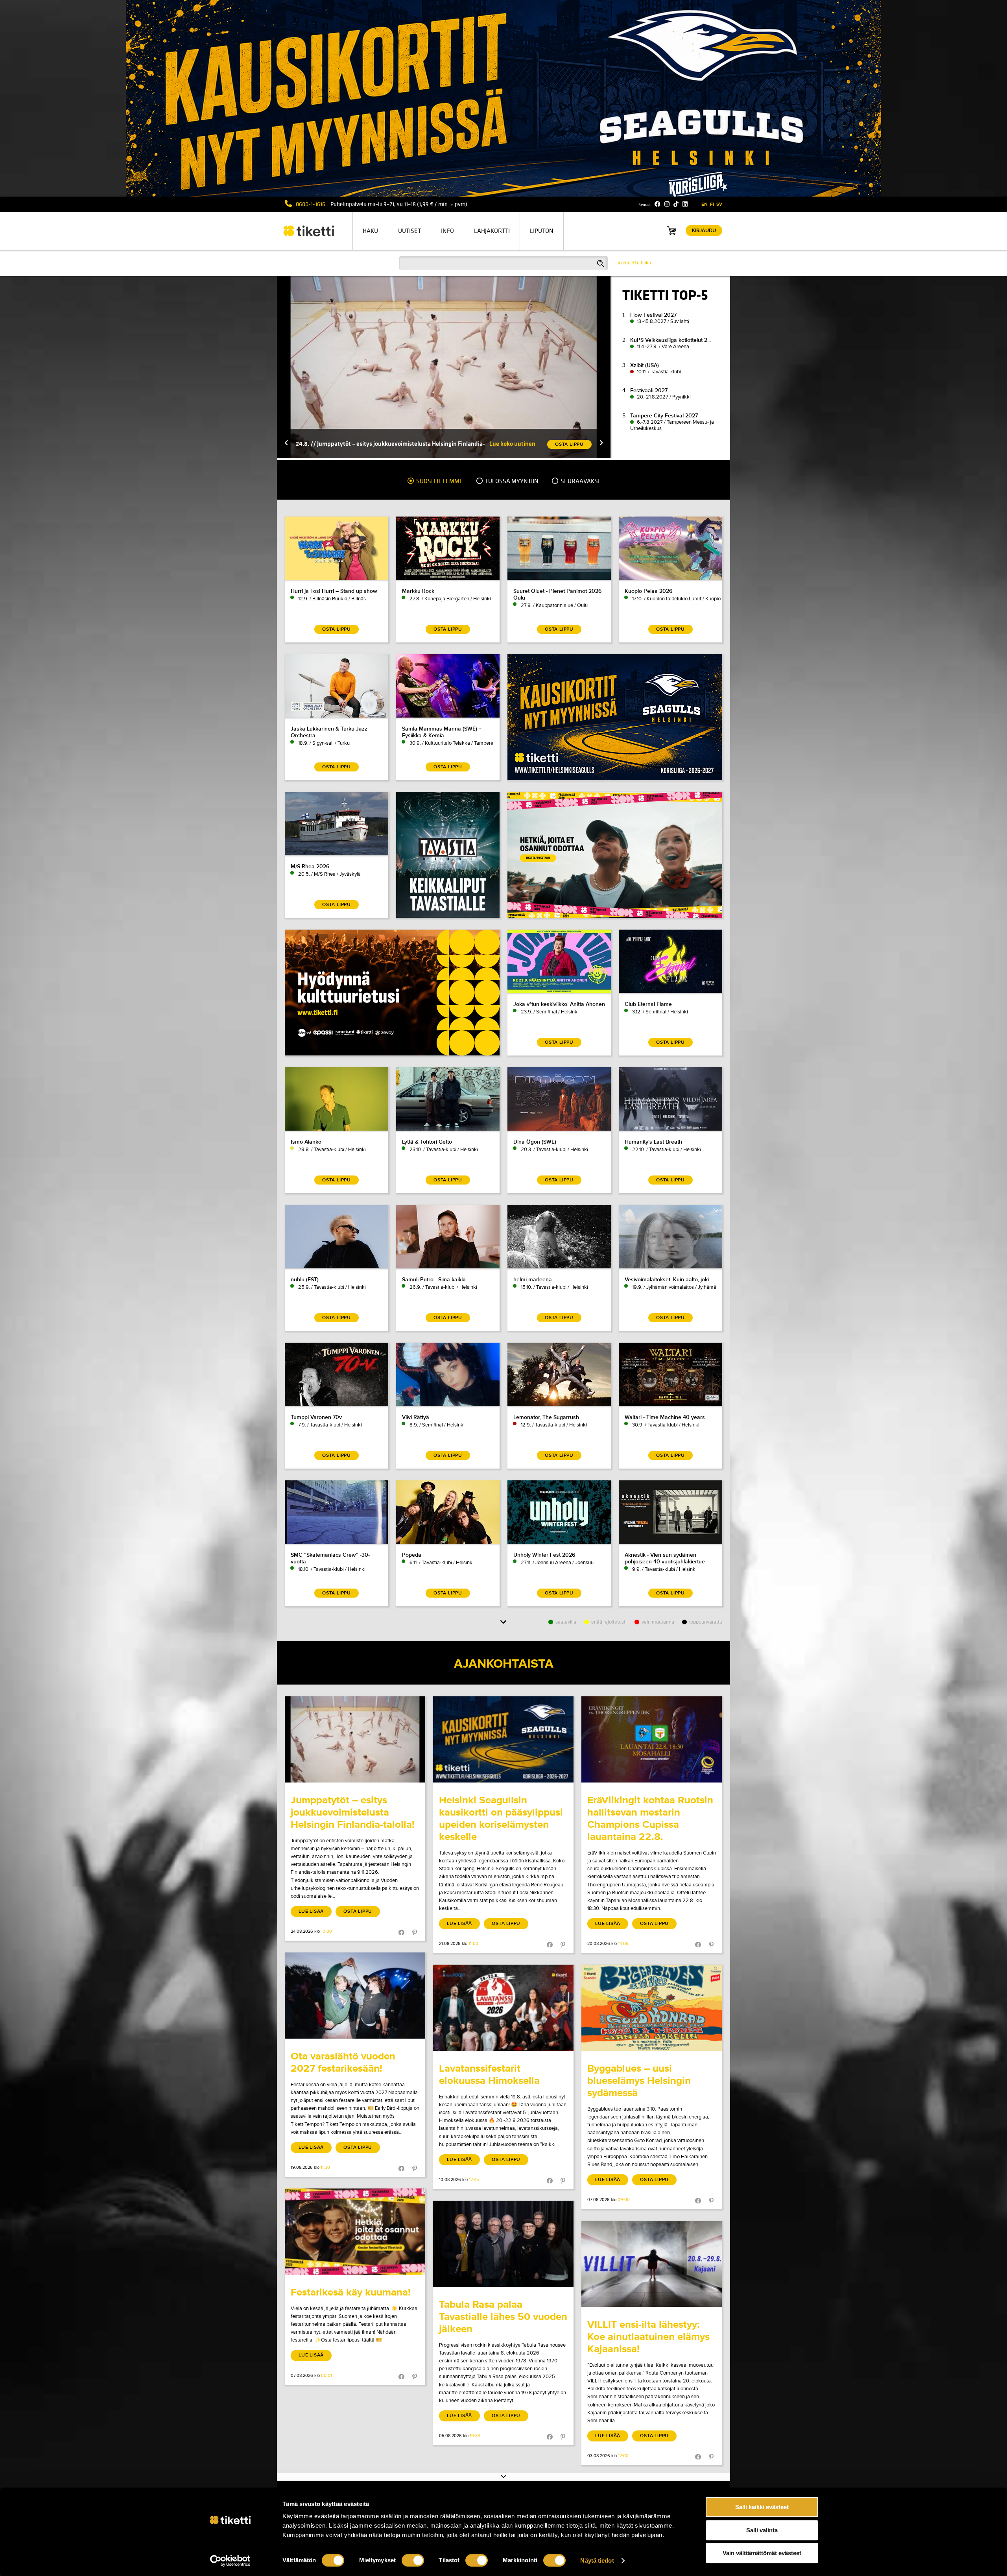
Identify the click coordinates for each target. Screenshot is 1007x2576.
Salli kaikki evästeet (762, 2507)
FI (712, 204)
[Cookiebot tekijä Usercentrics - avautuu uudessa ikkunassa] (230, 2561)
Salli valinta (762, 2530)
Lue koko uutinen (512, 444)
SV (719, 204)
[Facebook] (658, 204)
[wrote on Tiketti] (355, 1739)
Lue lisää (311, 1911)
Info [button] (447, 231)
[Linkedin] (685, 204)
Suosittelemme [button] (439, 481)
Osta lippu (358, 1911)
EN (705, 204)
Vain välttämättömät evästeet (762, 2553)
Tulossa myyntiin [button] (511, 481)
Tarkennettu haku (632, 263)
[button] (286, 444)
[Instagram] (667, 204)
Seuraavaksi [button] (579, 481)
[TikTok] (676, 204)
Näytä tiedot (597, 2560)
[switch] (413, 2560)
